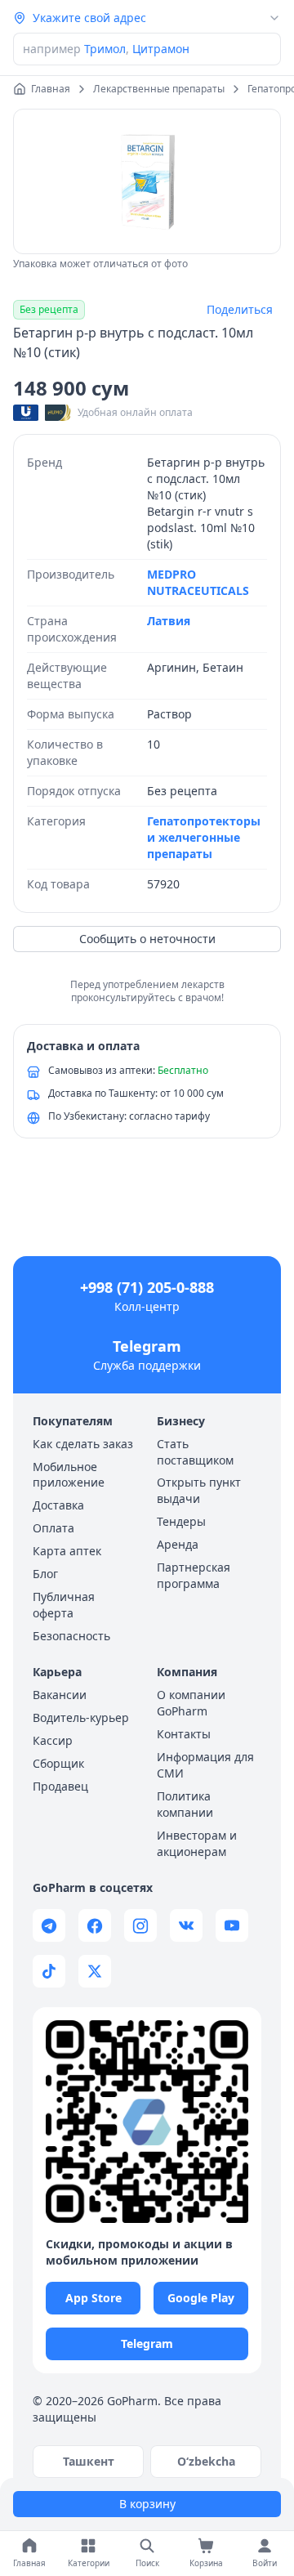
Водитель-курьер (81, 1717)
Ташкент (89, 2461)
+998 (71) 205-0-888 (147, 1287)
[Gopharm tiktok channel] (49, 1971)
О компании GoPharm (191, 1703)
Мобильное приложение (69, 1475)
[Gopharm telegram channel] (49, 1925)
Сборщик (58, 1763)
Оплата (53, 1528)
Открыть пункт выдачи (199, 1490)
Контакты (184, 1734)
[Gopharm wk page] (186, 1925)
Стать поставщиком (195, 1452)
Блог (45, 1574)
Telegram (147, 1346)
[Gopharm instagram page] (140, 1925)
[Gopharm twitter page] (95, 1971)
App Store (94, 2298)
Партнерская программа (194, 1575)
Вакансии (60, 1695)
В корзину (147, 2504)
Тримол (105, 49)
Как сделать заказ (83, 1444)
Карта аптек (67, 1551)
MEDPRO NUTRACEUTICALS (198, 582)
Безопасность (71, 1636)
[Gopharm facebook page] (95, 1925)
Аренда (178, 1544)
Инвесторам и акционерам (197, 1843)
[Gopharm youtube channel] (232, 1925)
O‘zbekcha (206, 2461)
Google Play (201, 2298)
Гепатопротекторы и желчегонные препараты (204, 837)
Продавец (60, 1786)
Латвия (169, 621)
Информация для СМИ (205, 1765)
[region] (147, 181)
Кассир (53, 1740)
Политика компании (185, 1804)
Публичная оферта (64, 1605)
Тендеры (181, 1521)
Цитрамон (161, 49)
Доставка (58, 1505)
